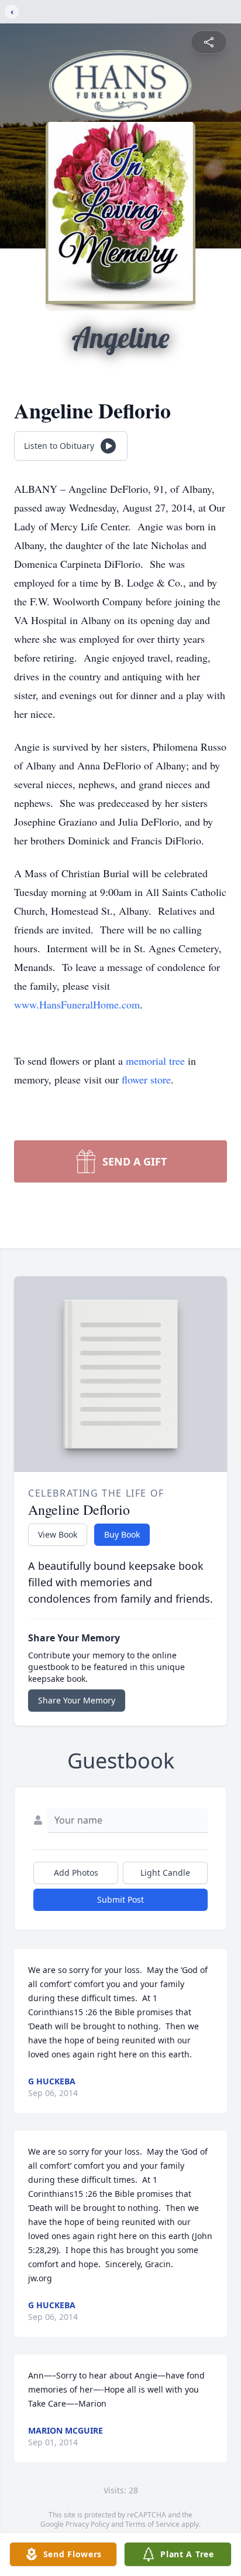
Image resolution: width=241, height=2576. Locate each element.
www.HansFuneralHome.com (77, 1004)
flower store (146, 1079)
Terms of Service (152, 2524)
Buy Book (122, 1534)
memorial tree (155, 1061)
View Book (58, 1534)
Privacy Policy (87, 2524)
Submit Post (120, 1899)
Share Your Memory (77, 1700)
